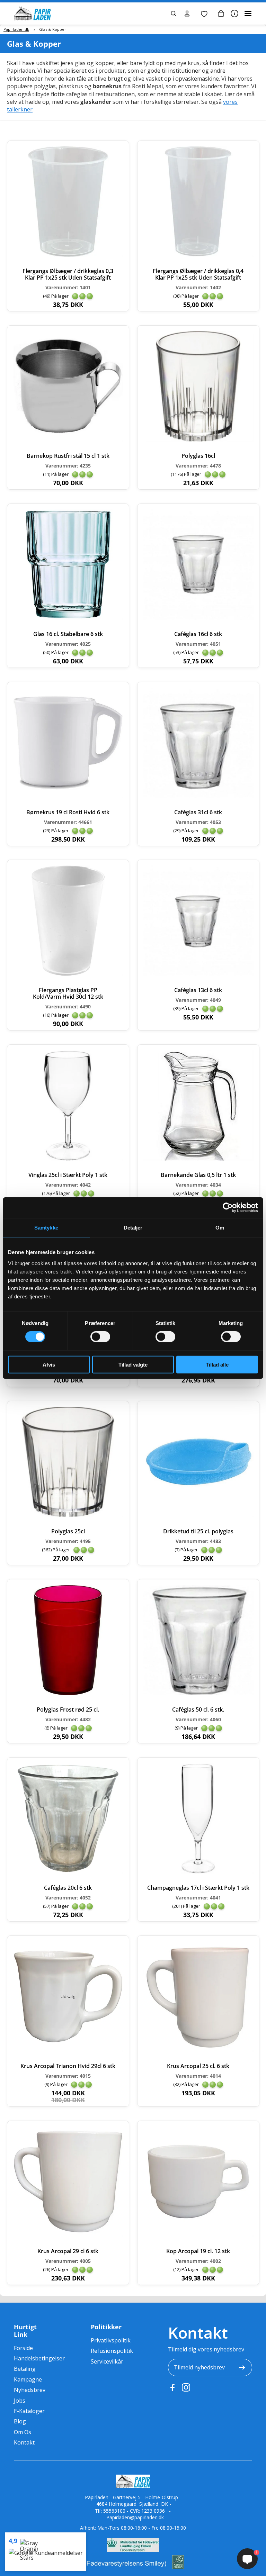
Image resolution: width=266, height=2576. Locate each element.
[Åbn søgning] (174, 13)
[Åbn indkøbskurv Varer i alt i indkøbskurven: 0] (221, 13)
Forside (23, 2348)
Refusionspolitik (112, 2351)
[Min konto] (187, 13)
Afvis (49, 1364)
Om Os (23, 2432)
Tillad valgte (133, 1364)
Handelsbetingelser (39, 2358)
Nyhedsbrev (30, 2390)
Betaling (25, 2369)
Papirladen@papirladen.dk (135, 2517)
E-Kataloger (29, 2411)
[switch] (100, 1337)
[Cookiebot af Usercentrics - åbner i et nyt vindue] (228, 1208)
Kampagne (28, 2379)
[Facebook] (172, 2387)
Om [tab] (220, 1228)
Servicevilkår (107, 2361)
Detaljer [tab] (133, 1228)
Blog (20, 2421)
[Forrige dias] (23, 921)
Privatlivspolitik (111, 2340)
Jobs (20, 2401)
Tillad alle (217, 1364)
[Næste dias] (113, 921)
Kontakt (24, 2442)
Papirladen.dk (16, 29)
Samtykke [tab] (46, 1228)
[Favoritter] (204, 13)
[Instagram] (186, 2387)
